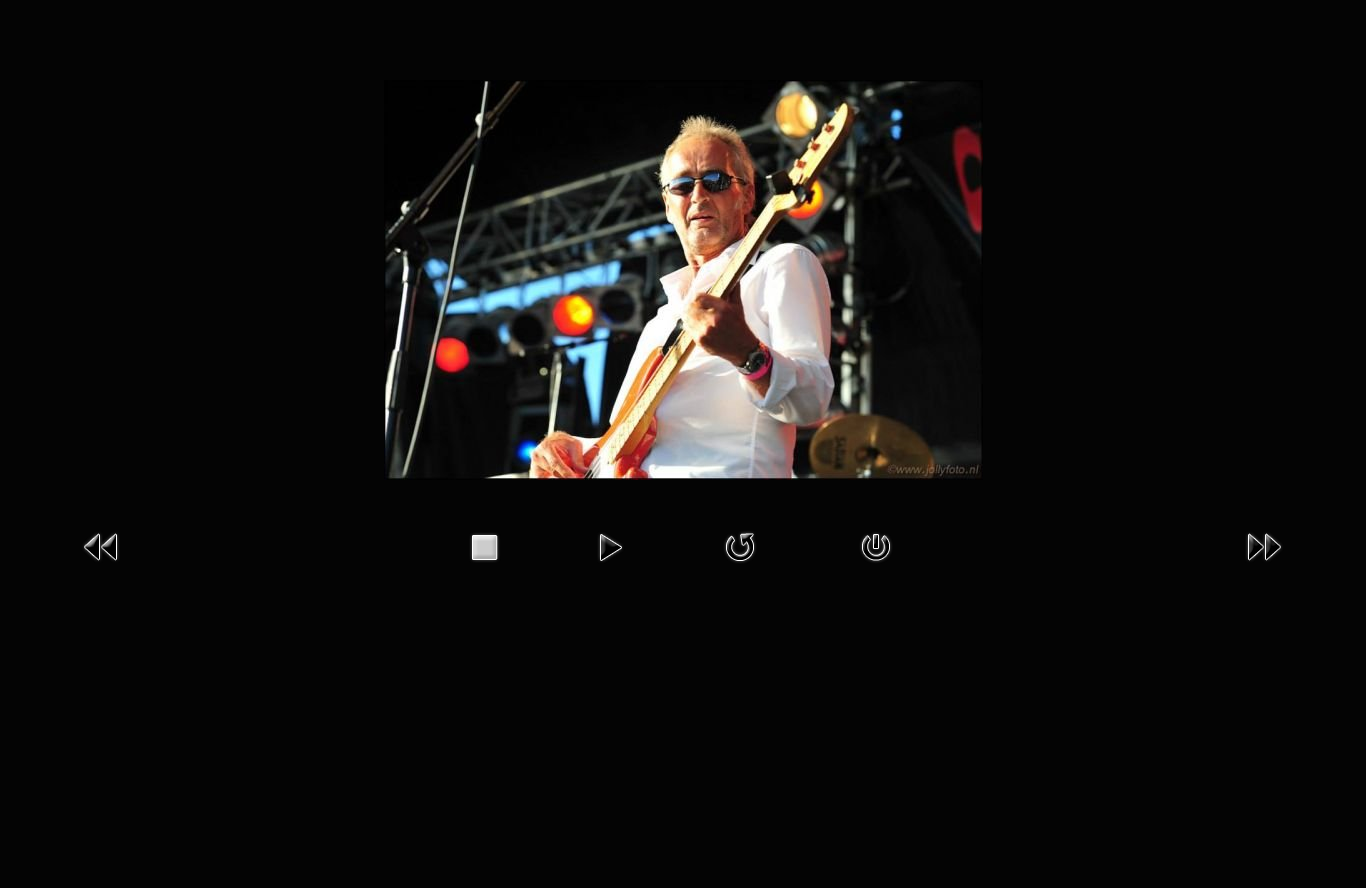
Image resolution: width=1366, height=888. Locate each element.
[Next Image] (1264, 546)
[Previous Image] (102, 546)
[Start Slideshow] (610, 546)
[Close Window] (876, 546)
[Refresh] (740, 546)
